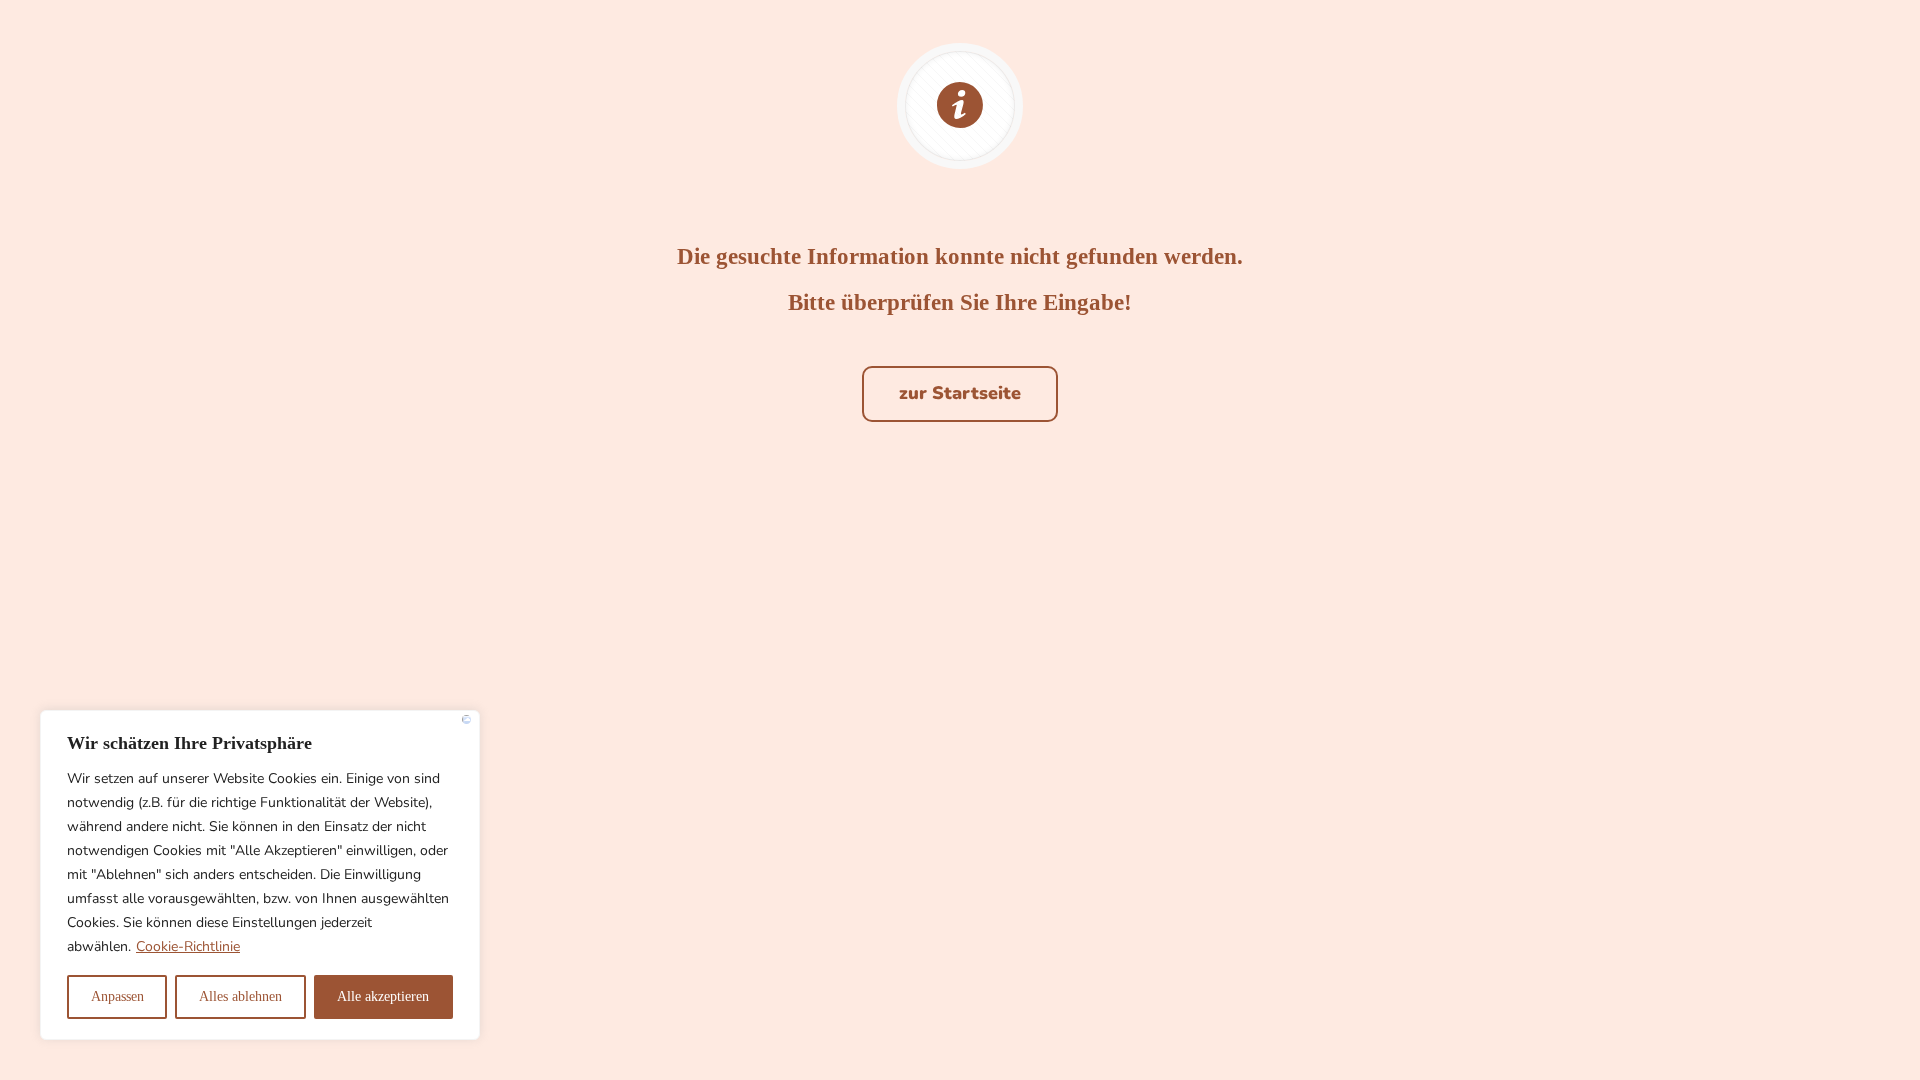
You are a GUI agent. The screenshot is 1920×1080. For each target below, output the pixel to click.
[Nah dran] (466, 719)
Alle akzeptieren (383, 996)
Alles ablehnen (240, 996)
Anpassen (117, 996)
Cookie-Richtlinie (188, 946)
